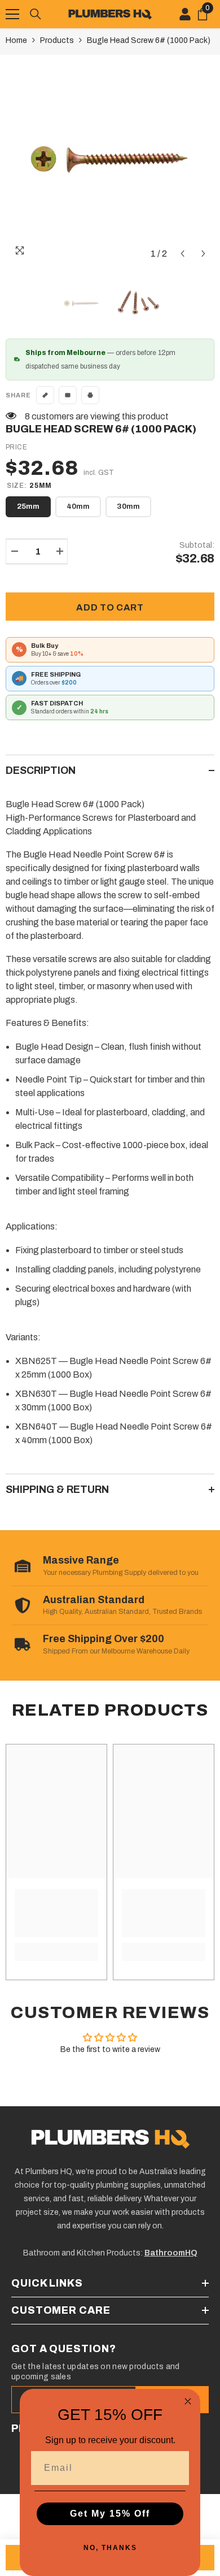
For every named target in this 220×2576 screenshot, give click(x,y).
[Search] (36, 14)
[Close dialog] (188, 2401)
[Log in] (185, 14)
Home (16, 40)
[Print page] (90, 395)
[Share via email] (68, 395)
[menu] (12, 14)
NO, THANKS (110, 2548)
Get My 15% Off (110, 2514)
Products (57, 40)
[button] (182, 254)
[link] (56, 1913)
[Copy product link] (45, 395)
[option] (110, 159)
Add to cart (110, 607)
